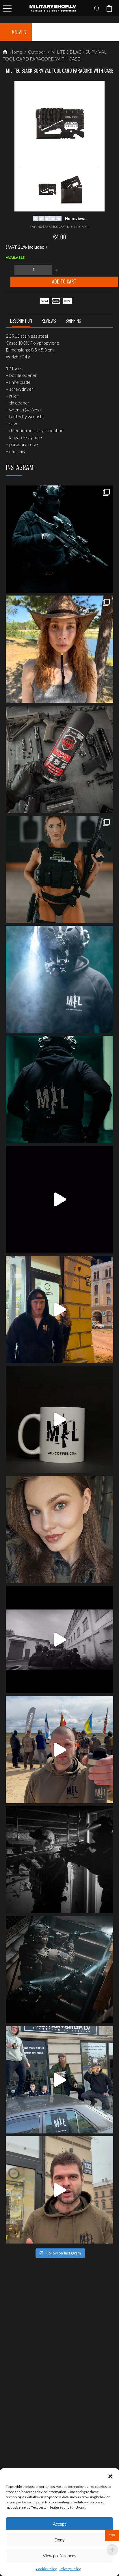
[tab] (21, 322)
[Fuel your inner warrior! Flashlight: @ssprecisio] (59, 979)
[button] (110, 2475)
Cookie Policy (46, 2569)
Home (15, 52)
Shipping (73, 321)
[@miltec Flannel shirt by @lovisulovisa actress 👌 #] (59, 1530)
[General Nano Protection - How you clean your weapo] (59, 759)
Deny (59, 2540)
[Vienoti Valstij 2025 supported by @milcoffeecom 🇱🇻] (59, 1750)
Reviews (49, 321)
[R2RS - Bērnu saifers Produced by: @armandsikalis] (59, 1640)
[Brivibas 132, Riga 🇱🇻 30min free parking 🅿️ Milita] (59, 1309)
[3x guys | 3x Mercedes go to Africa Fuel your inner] (59, 2080)
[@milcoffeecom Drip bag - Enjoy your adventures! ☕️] (59, 1420)
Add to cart (64, 281)
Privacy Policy (70, 2569)
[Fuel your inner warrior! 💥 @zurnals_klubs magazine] (59, 869)
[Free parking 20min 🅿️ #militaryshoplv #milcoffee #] (59, 2190)
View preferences (59, 2556)
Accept (59, 2524)
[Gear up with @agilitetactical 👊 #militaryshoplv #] (59, 1860)
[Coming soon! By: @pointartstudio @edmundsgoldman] (59, 1089)
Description (21, 321)
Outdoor (36, 52)
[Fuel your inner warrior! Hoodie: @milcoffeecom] (59, 539)
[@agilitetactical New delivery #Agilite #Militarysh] (59, 1970)
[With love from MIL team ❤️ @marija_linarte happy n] (59, 649)
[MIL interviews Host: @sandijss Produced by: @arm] (59, 1199)
